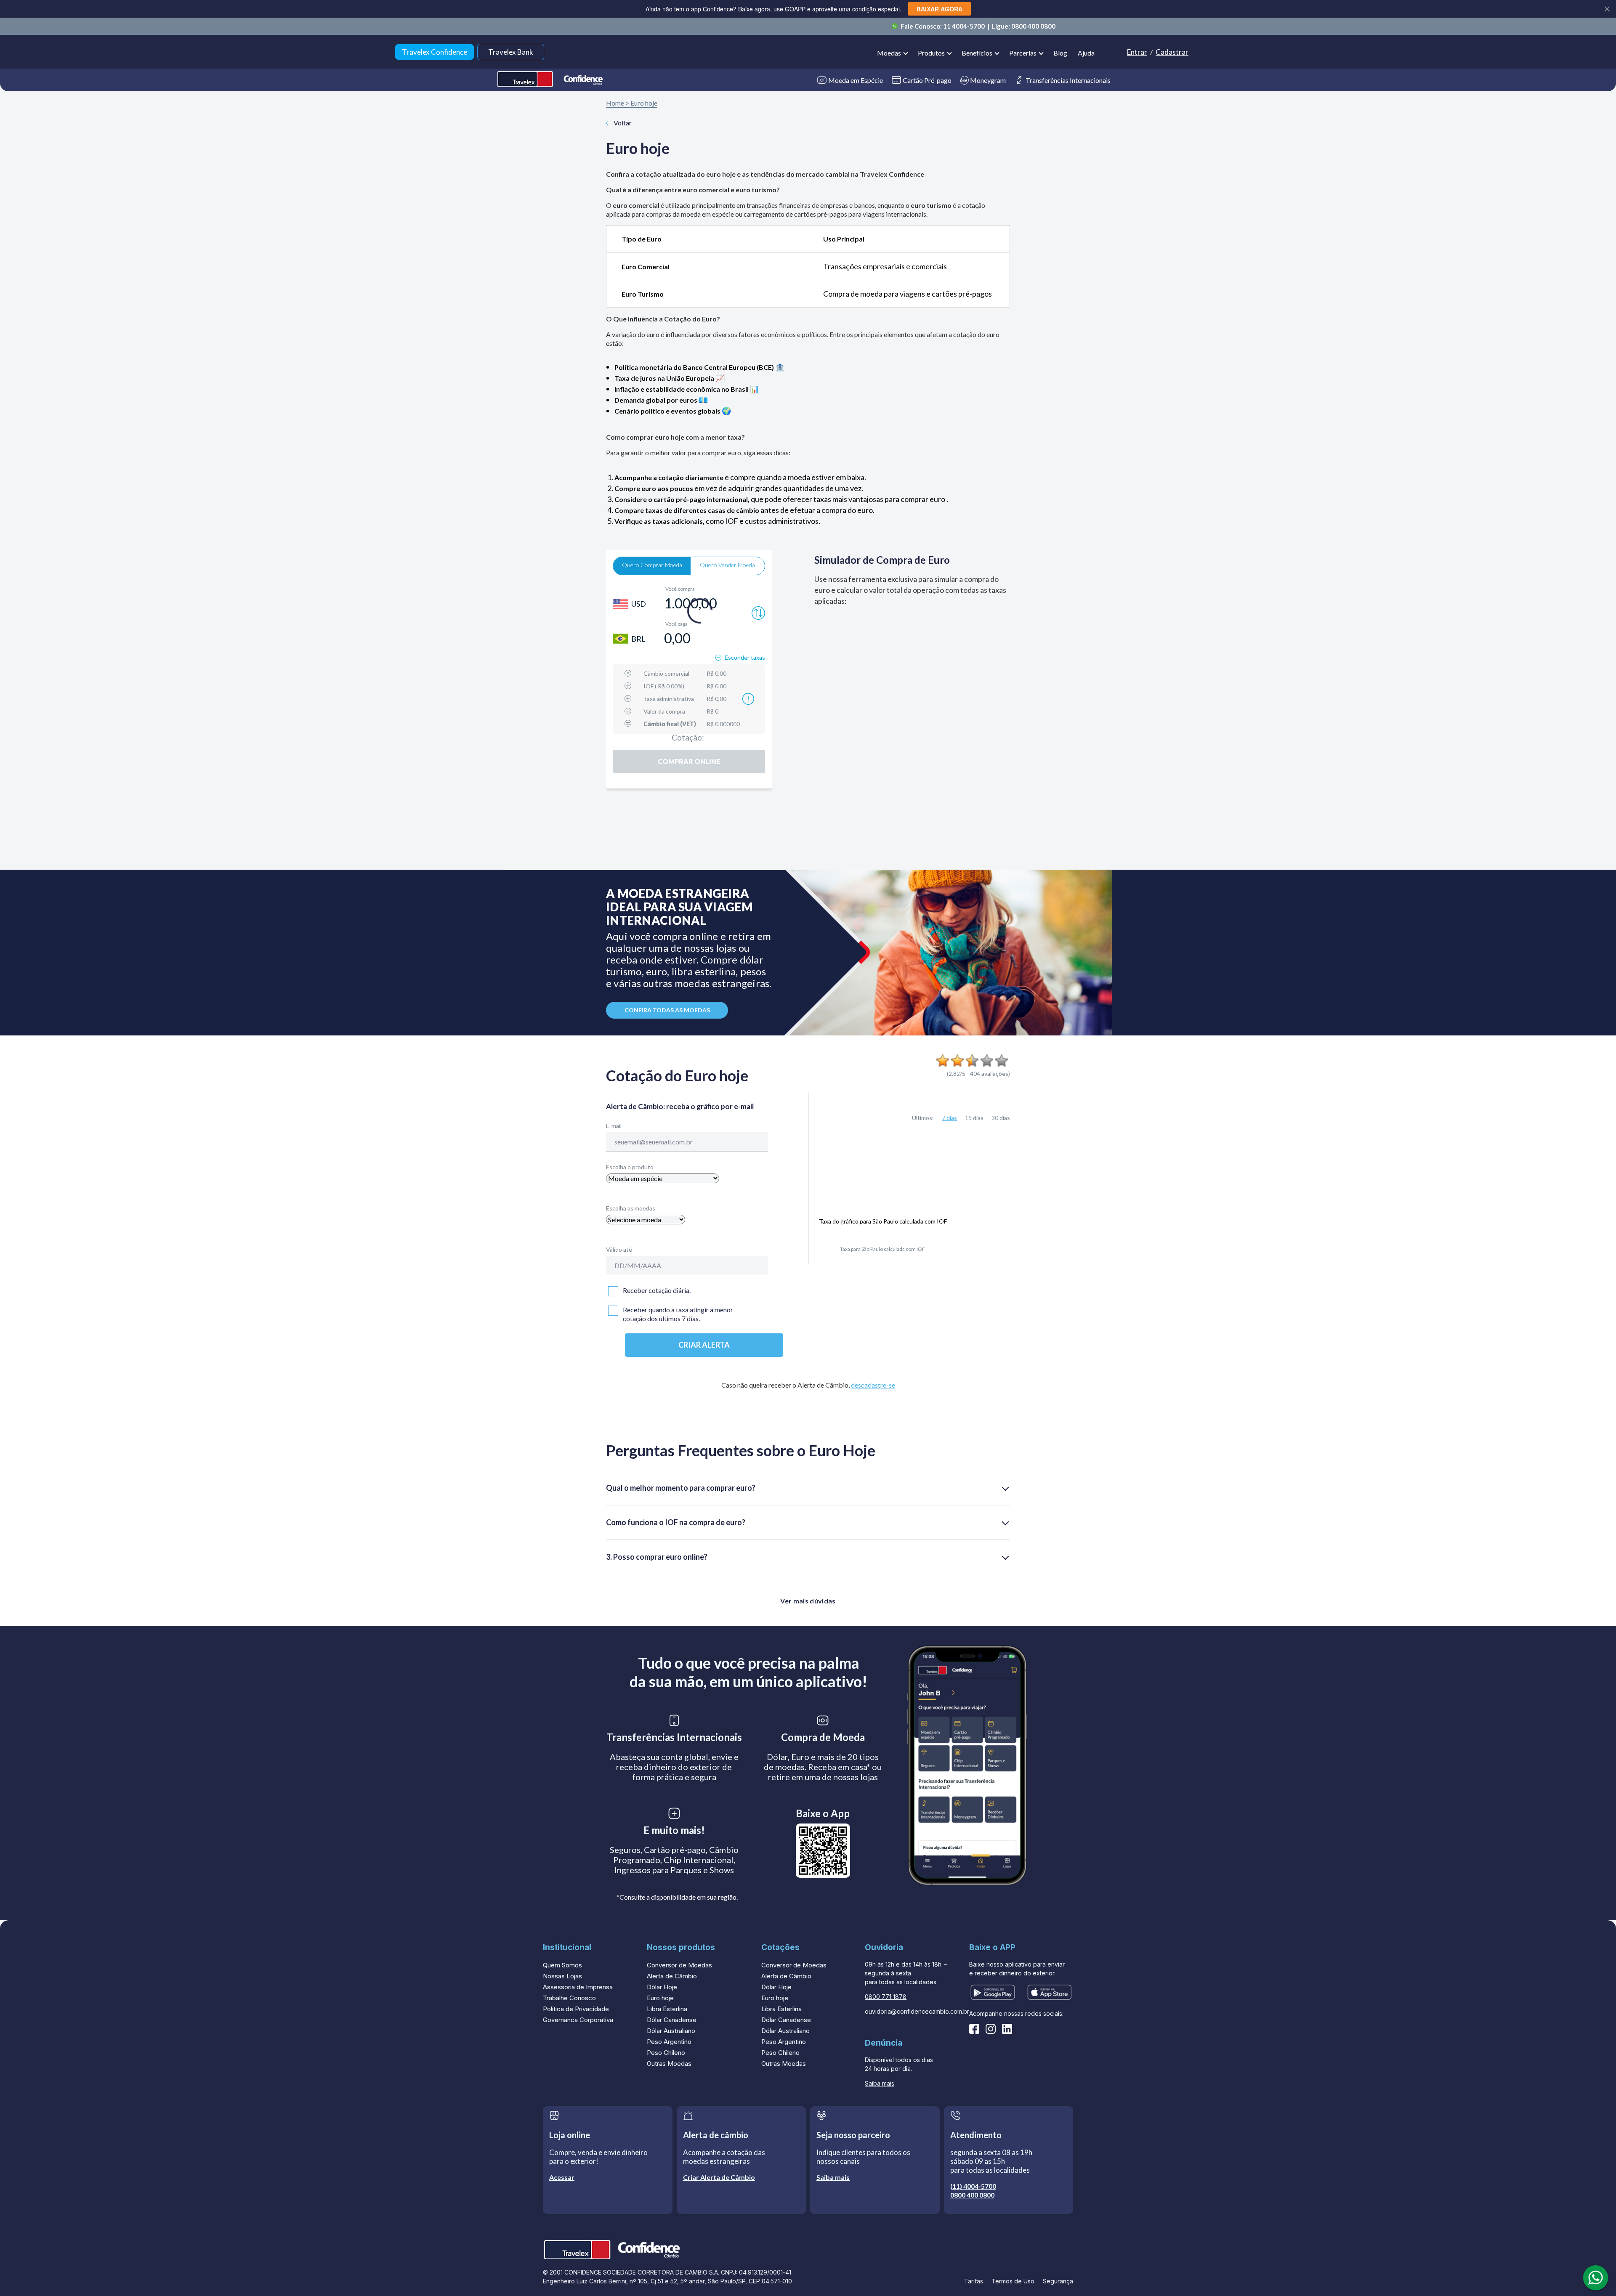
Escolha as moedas (631, 1208)
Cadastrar (1172, 52)
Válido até (619, 1249)
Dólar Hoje (662, 1987)
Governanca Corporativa (578, 2020)
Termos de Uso (1013, 2281)
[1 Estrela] (943, 1061)
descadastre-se (873, 1385)
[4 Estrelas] (987, 1061)
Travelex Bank (511, 52)
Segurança (1058, 2281)
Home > (618, 103)
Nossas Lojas (562, 1976)
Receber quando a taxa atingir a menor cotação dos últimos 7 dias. (678, 1314)
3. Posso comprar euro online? (657, 1556)
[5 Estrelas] (1002, 1061)
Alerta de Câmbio (672, 1976)
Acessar (562, 2177)
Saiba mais (880, 2083)
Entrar (1137, 52)
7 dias (949, 1118)
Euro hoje (644, 103)
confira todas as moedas (667, 1010)
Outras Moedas (669, 2064)
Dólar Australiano (671, 2031)
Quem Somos (562, 1965)
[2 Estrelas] (957, 1061)
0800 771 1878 (886, 1997)
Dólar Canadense (672, 2020)
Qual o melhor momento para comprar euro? (681, 1487)
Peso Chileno (666, 2053)
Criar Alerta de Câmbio (719, 2177)
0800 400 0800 (1033, 26)
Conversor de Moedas (679, 1965)
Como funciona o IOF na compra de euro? (676, 1522)
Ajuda (1086, 53)
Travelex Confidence (435, 52)
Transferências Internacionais (1068, 80)
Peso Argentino (669, 2042)
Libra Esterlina (667, 2009)
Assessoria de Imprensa (578, 1987)
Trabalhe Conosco (569, 1998)
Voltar (622, 123)
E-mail (614, 1126)
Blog (1060, 53)
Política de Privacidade (576, 2009)
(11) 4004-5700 (973, 2186)
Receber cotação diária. (657, 1290)
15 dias (974, 1118)
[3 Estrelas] (972, 1061)
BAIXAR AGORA (940, 9)
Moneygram (988, 80)
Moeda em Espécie (856, 80)
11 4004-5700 (965, 26)
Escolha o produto (630, 1167)
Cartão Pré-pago (927, 80)
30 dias (1001, 1118)
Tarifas (974, 2281)
